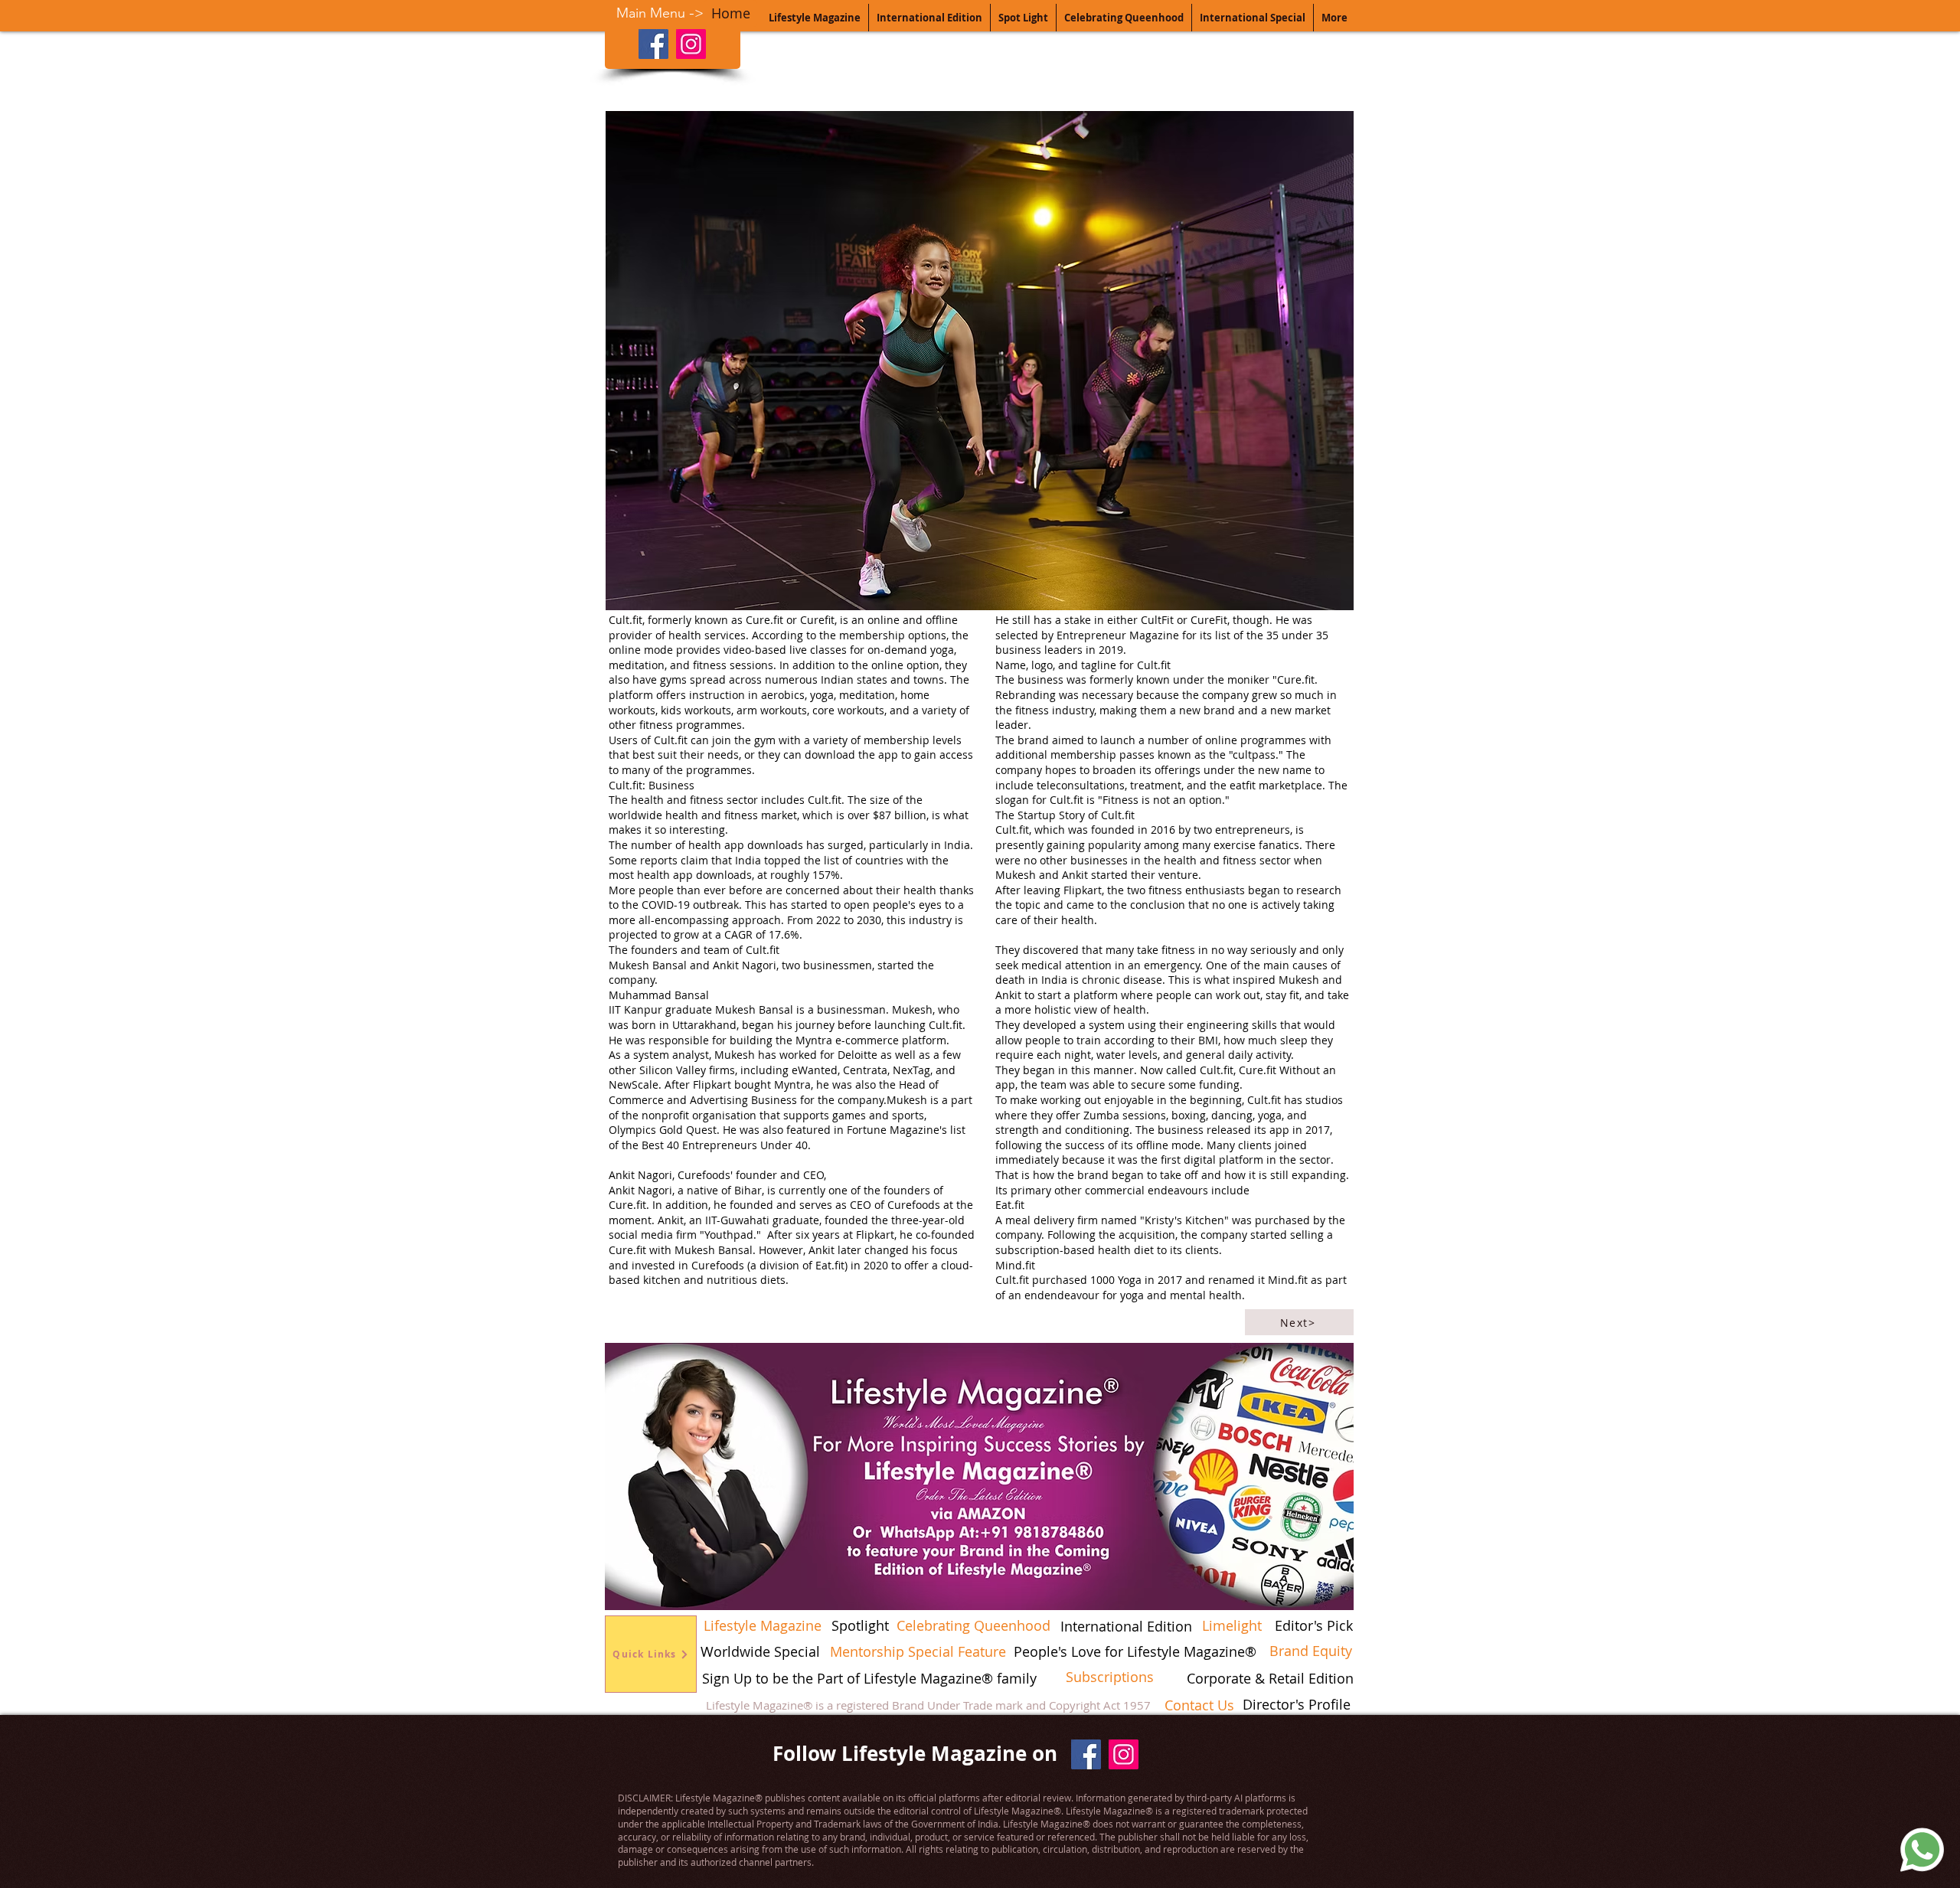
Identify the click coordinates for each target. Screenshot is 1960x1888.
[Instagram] (691, 44)
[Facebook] (653, 44)
